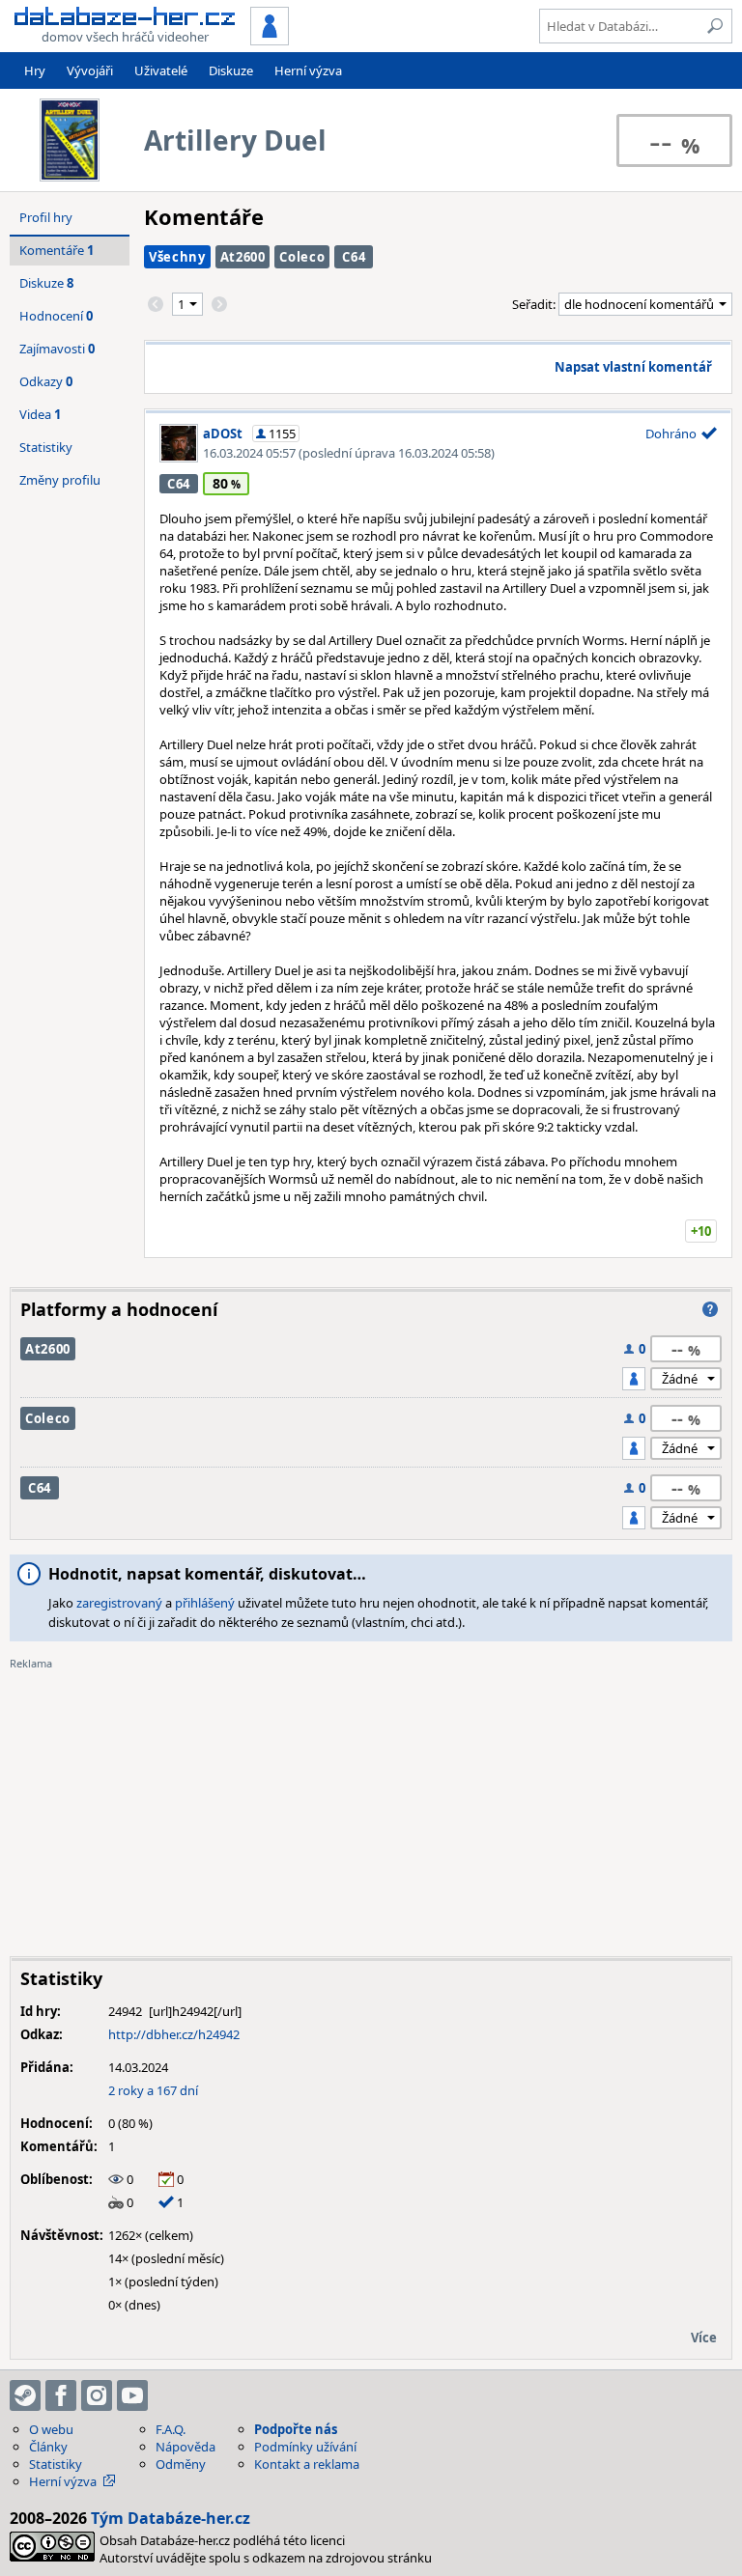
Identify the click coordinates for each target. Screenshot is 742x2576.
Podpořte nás (296, 2429)
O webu (51, 2429)
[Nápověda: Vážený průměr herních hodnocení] (710, 1309)
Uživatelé (161, 70)
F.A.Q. (171, 2429)
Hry (35, 70)
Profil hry (46, 217)
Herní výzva (308, 70)
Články (48, 2447)
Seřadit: (535, 304)
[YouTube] (132, 2395)
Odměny (181, 2464)
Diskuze (231, 70)
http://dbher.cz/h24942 (174, 2034)
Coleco (302, 257)
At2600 (243, 257)
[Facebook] (61, 2395)
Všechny (177, 257)
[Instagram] (97, 2395)
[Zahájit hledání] (715, 26)
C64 (354, 257)
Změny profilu (60, 480)
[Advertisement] (371, 1806)
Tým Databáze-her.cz (171, 2518)
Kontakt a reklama (307, 2464)
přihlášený (205, 1603)
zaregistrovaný (119, 1603)
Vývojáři (90, 70)
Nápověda (185, 2447)
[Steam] (25, 2395)
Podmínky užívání (305, 2447)
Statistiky (46, 447)
